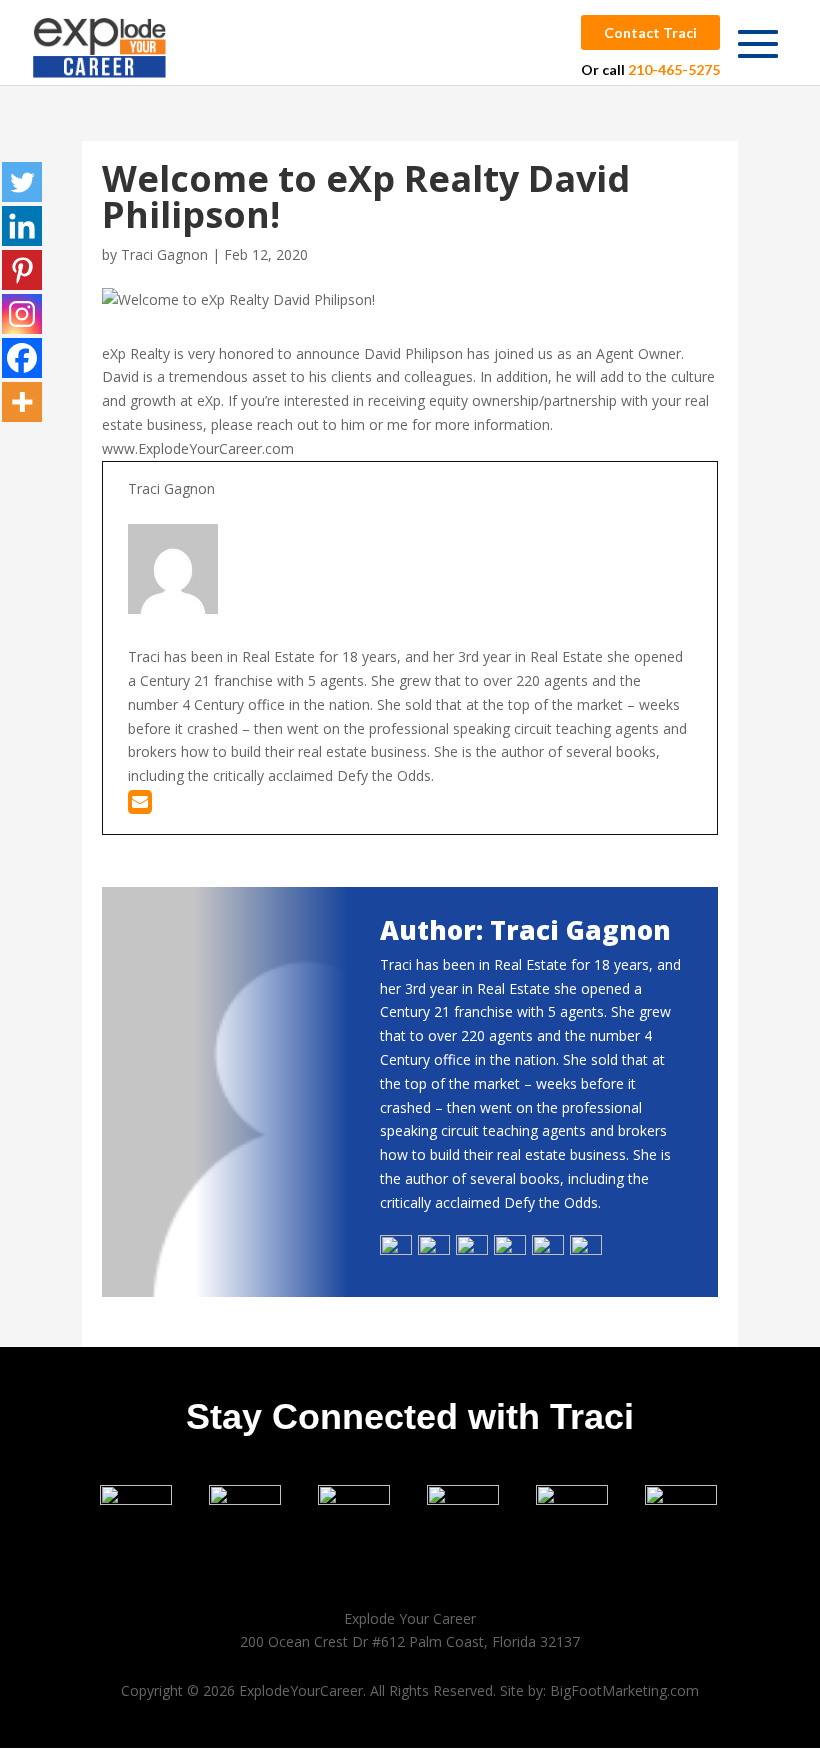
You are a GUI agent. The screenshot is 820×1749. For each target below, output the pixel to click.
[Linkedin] (22, 226)
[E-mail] (140, 806)
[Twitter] (22, 182)
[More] (22, 402)
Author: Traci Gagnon (525, 930)
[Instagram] (22, 314)
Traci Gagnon (164, 254)
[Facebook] (22, 358)
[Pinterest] (22, 270)
